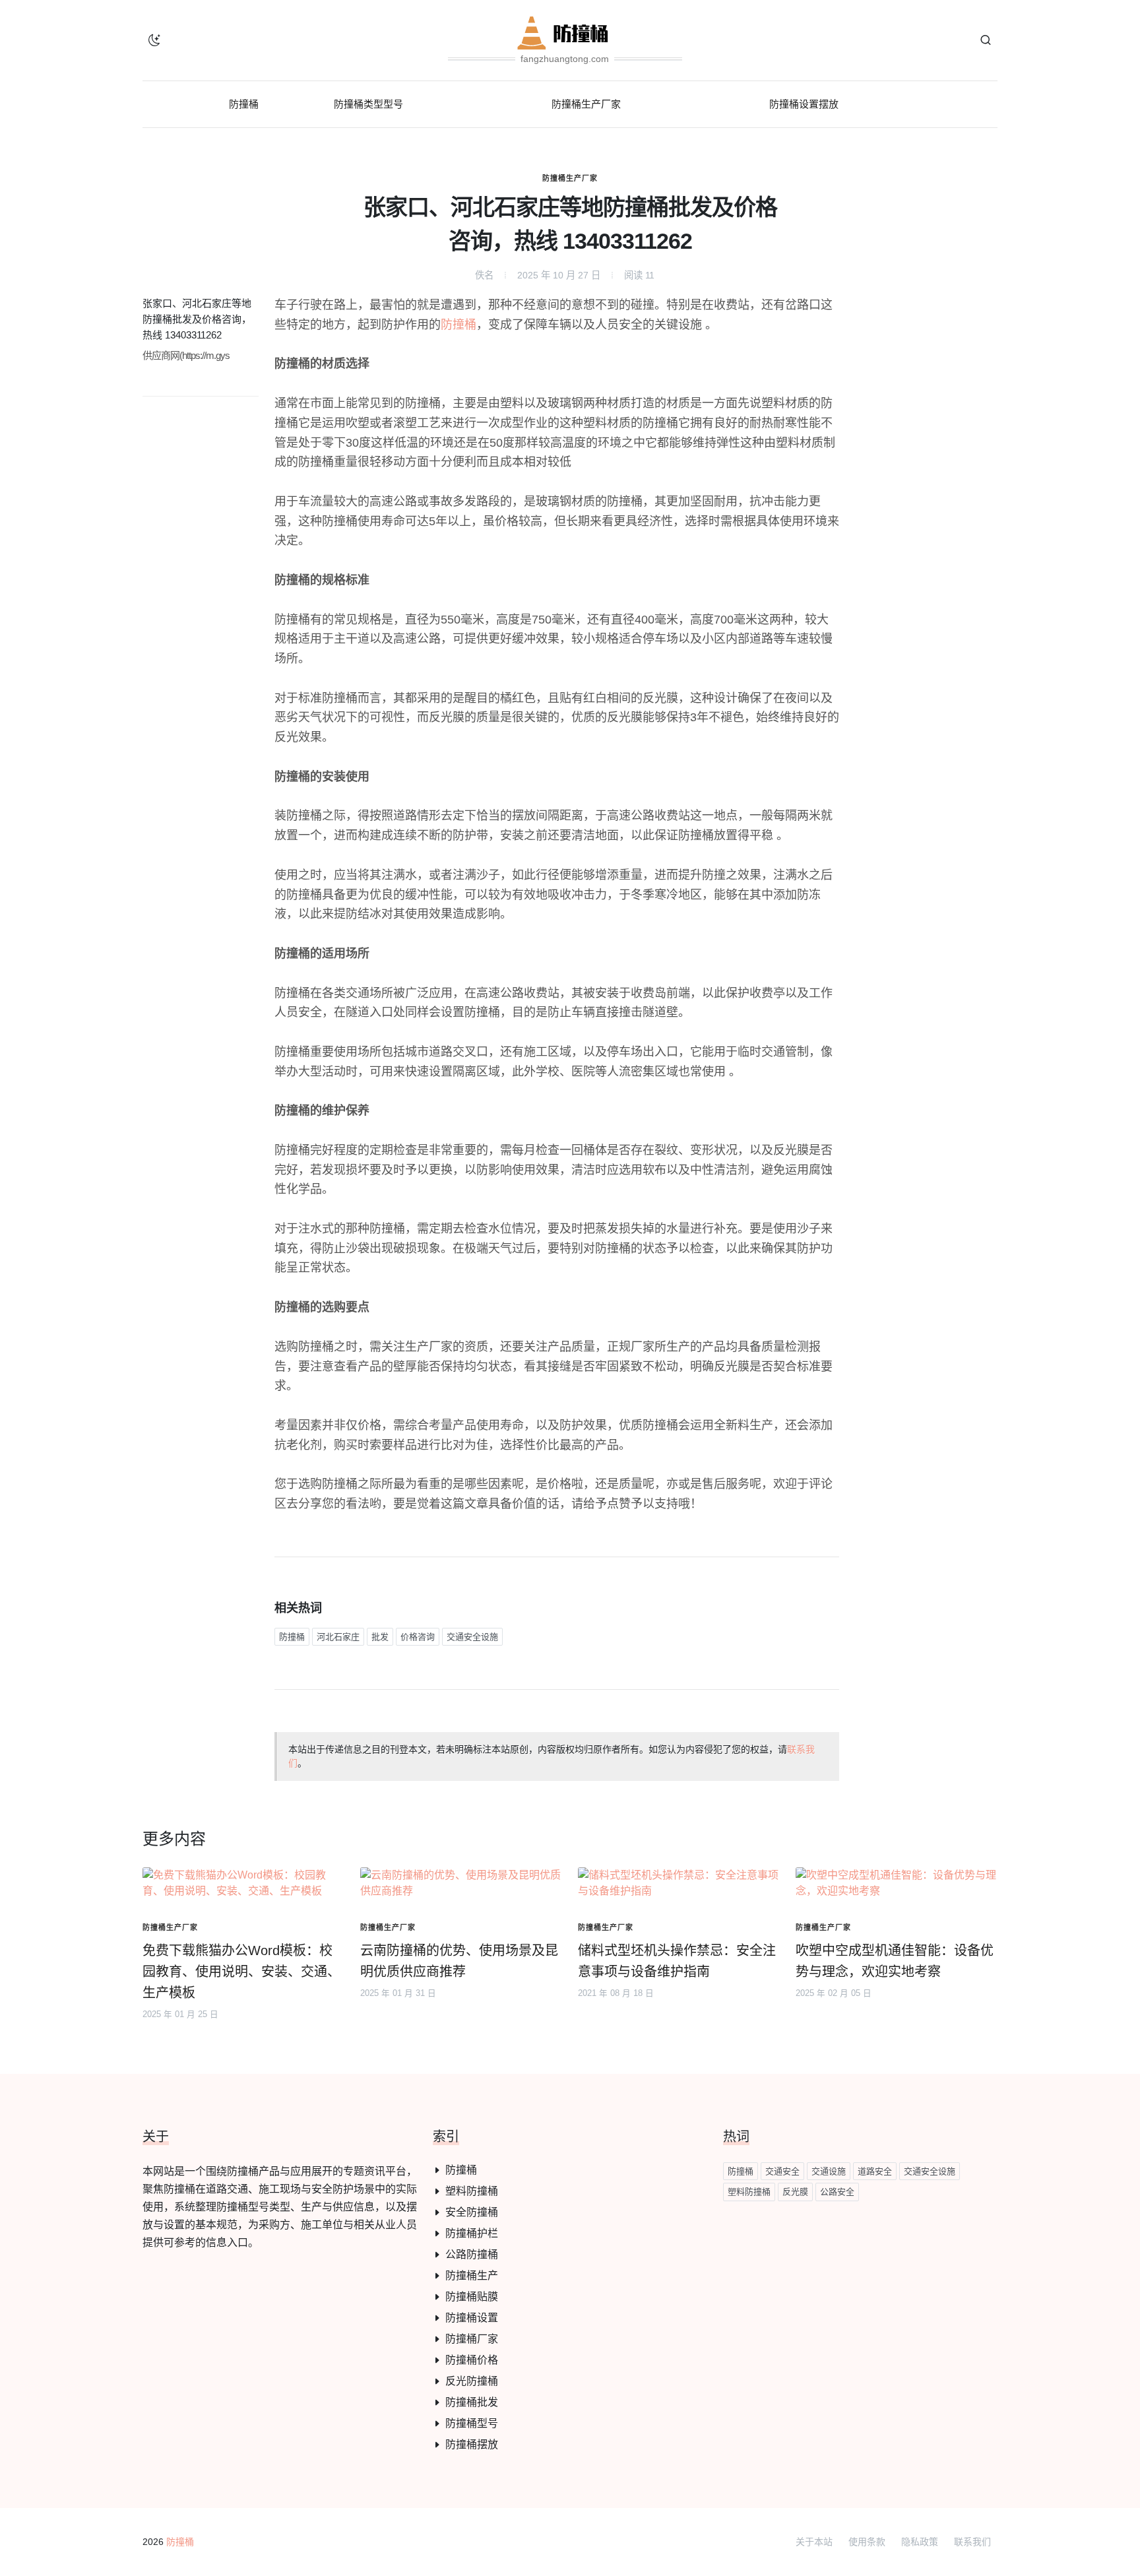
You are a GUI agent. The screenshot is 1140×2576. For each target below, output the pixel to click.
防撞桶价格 (472, 2360)
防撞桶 (459, 325)
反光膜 (795, 2192)
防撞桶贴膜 (472, 2297)
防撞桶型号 (472, 2423)
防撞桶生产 (472, 2275)
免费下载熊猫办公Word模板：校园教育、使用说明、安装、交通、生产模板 (241, 1972)
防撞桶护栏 (472, 2233)
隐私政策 (920, 2542)
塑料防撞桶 (472, 2191)
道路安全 (875, 2171)
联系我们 (972, 2542)
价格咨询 (418, 1637)
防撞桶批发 (472, 2402)
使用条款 (867, 2542)
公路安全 (837, 2192)
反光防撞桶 (472, 2381)
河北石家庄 (338, 1637)
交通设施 (829, 2171)
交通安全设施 (472, 1637)
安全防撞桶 (472, 2212)
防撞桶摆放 (472, 2444)
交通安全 (782, 2171)
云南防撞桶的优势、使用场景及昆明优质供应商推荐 (459, 1961)
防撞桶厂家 (472, 2339)
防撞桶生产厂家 (570, 178)
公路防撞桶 (472, 2254)
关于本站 (814, 2542)
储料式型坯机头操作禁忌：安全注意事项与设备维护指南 (677, 1961)
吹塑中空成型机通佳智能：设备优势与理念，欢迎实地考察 (895, 1961)
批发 (380, 1637)
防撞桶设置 (472, 2318)
